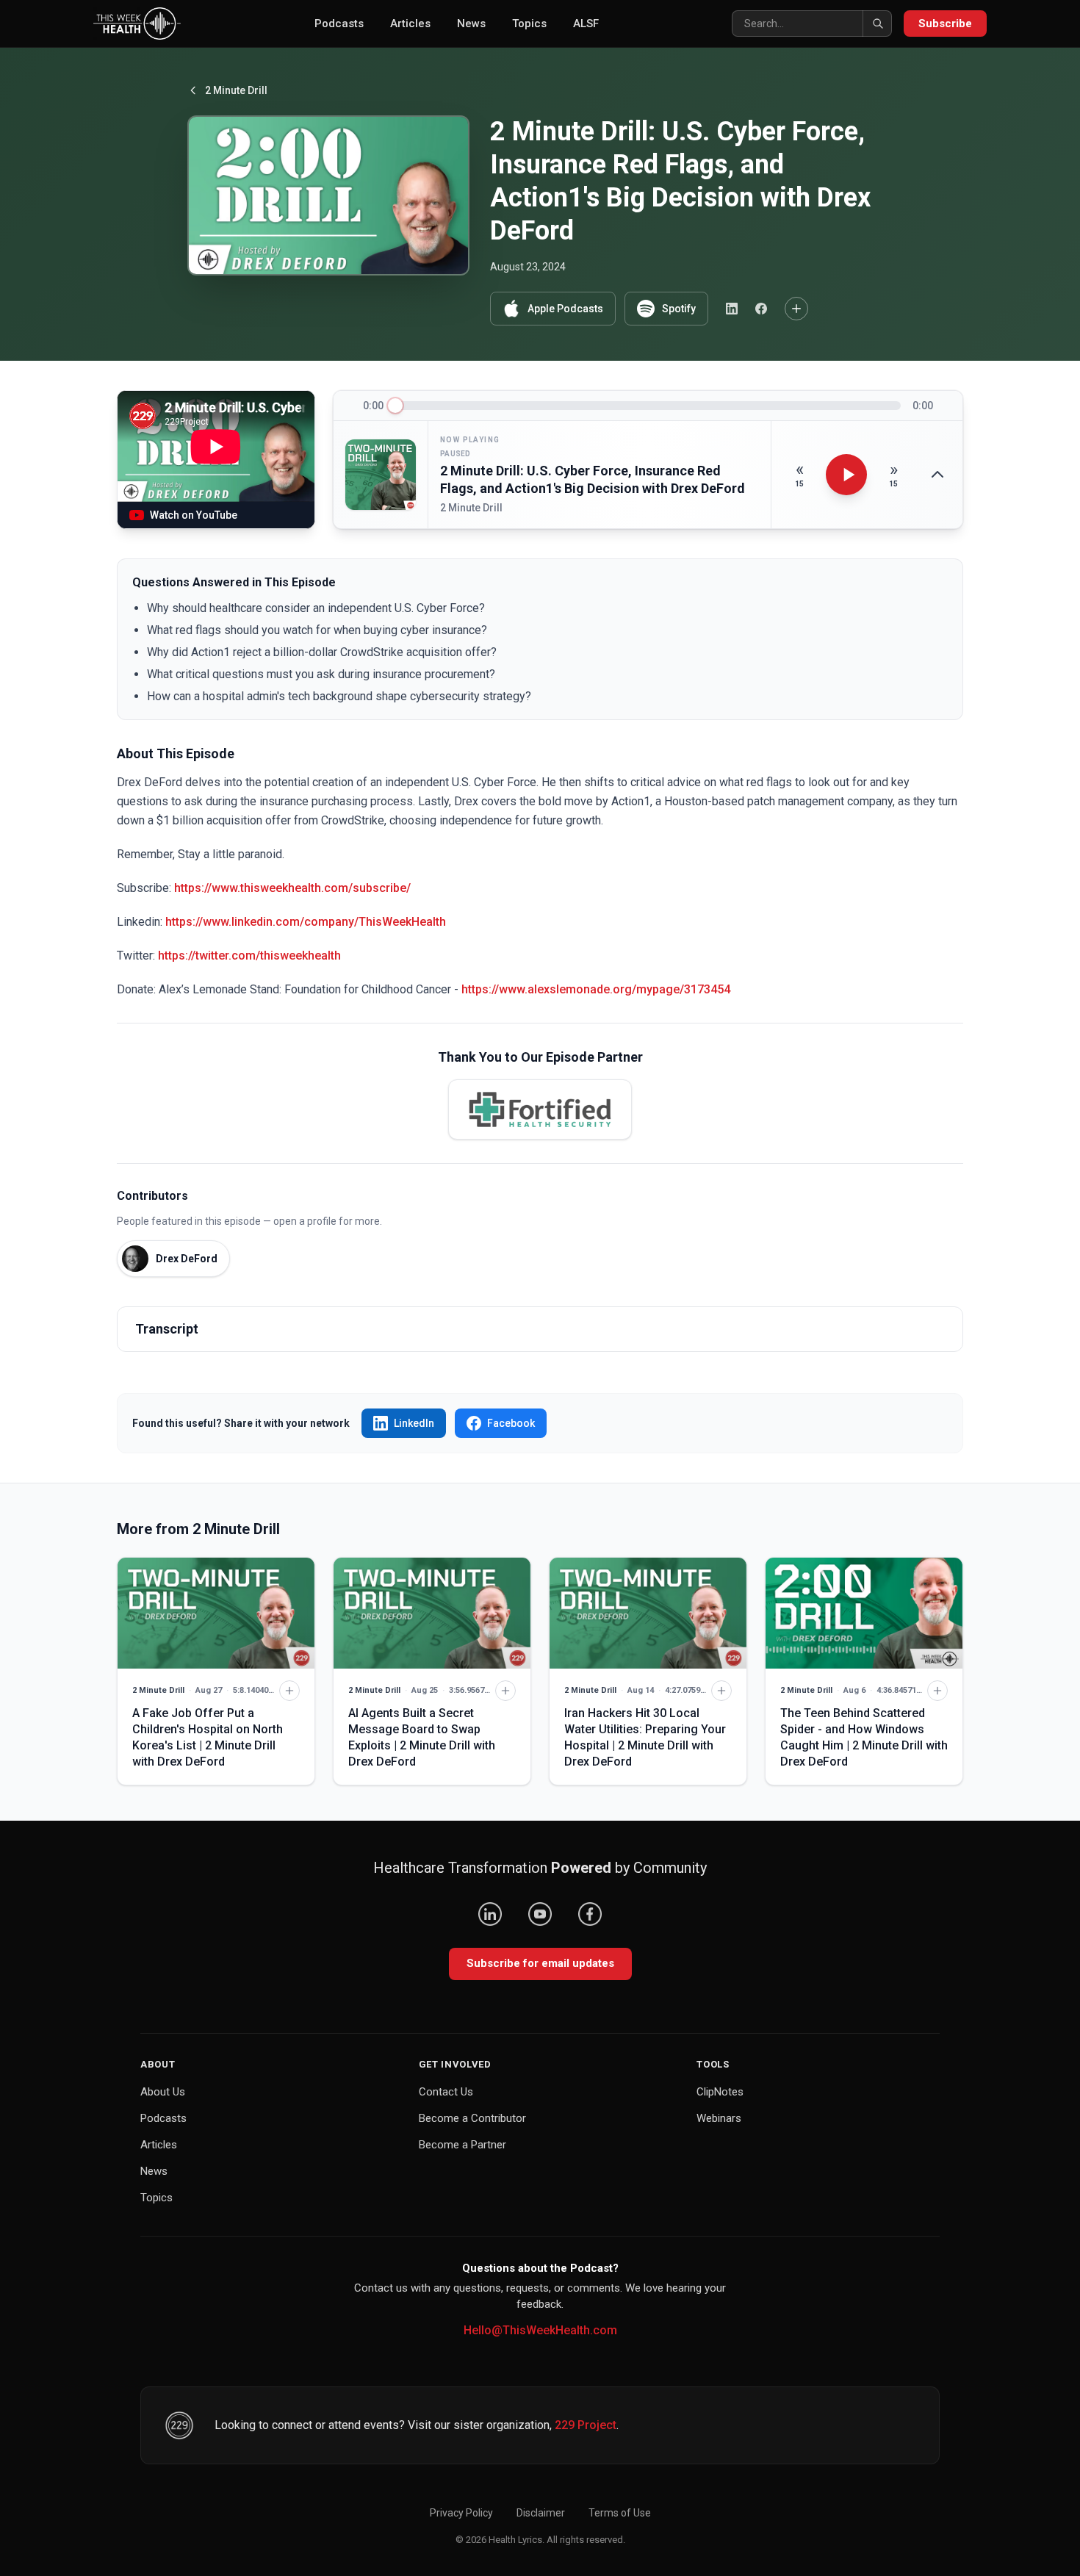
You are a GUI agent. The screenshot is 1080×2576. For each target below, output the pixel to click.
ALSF (586, 24)
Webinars (719, 2118)
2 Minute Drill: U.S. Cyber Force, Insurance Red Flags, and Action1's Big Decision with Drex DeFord (593, 480)
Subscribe (945, 24)
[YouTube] (540, 1914)
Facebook (511, 1423)
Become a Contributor (472, 2118)
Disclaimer (541, 2513)
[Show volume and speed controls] (937, 475)
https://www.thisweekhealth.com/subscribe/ (292, 888)
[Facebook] (590, 1914)
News (471, 24)
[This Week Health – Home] (137, 24)
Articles (410, 24)
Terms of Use (620, 2513)
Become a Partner (462, 2145)
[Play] (846, 475)
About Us (163, 2092)
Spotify (679, 309)
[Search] (877, 24)
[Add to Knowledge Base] (796, 309)
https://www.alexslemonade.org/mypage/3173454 (596, 989)
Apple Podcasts (565, 309)
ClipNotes (720, 2092)
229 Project (586, 2425)
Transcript (167, 1329)
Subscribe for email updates (540, 1963)
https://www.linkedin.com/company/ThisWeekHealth (306, 922)
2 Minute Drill (236, 90)
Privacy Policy (461, 2513)
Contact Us (446, 2092)
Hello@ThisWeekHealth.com (540, 2330)
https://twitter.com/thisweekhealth (249, 956)
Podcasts (339, 24)
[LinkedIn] (490, 1914)
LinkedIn (414, 1423)
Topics (529, 24)
